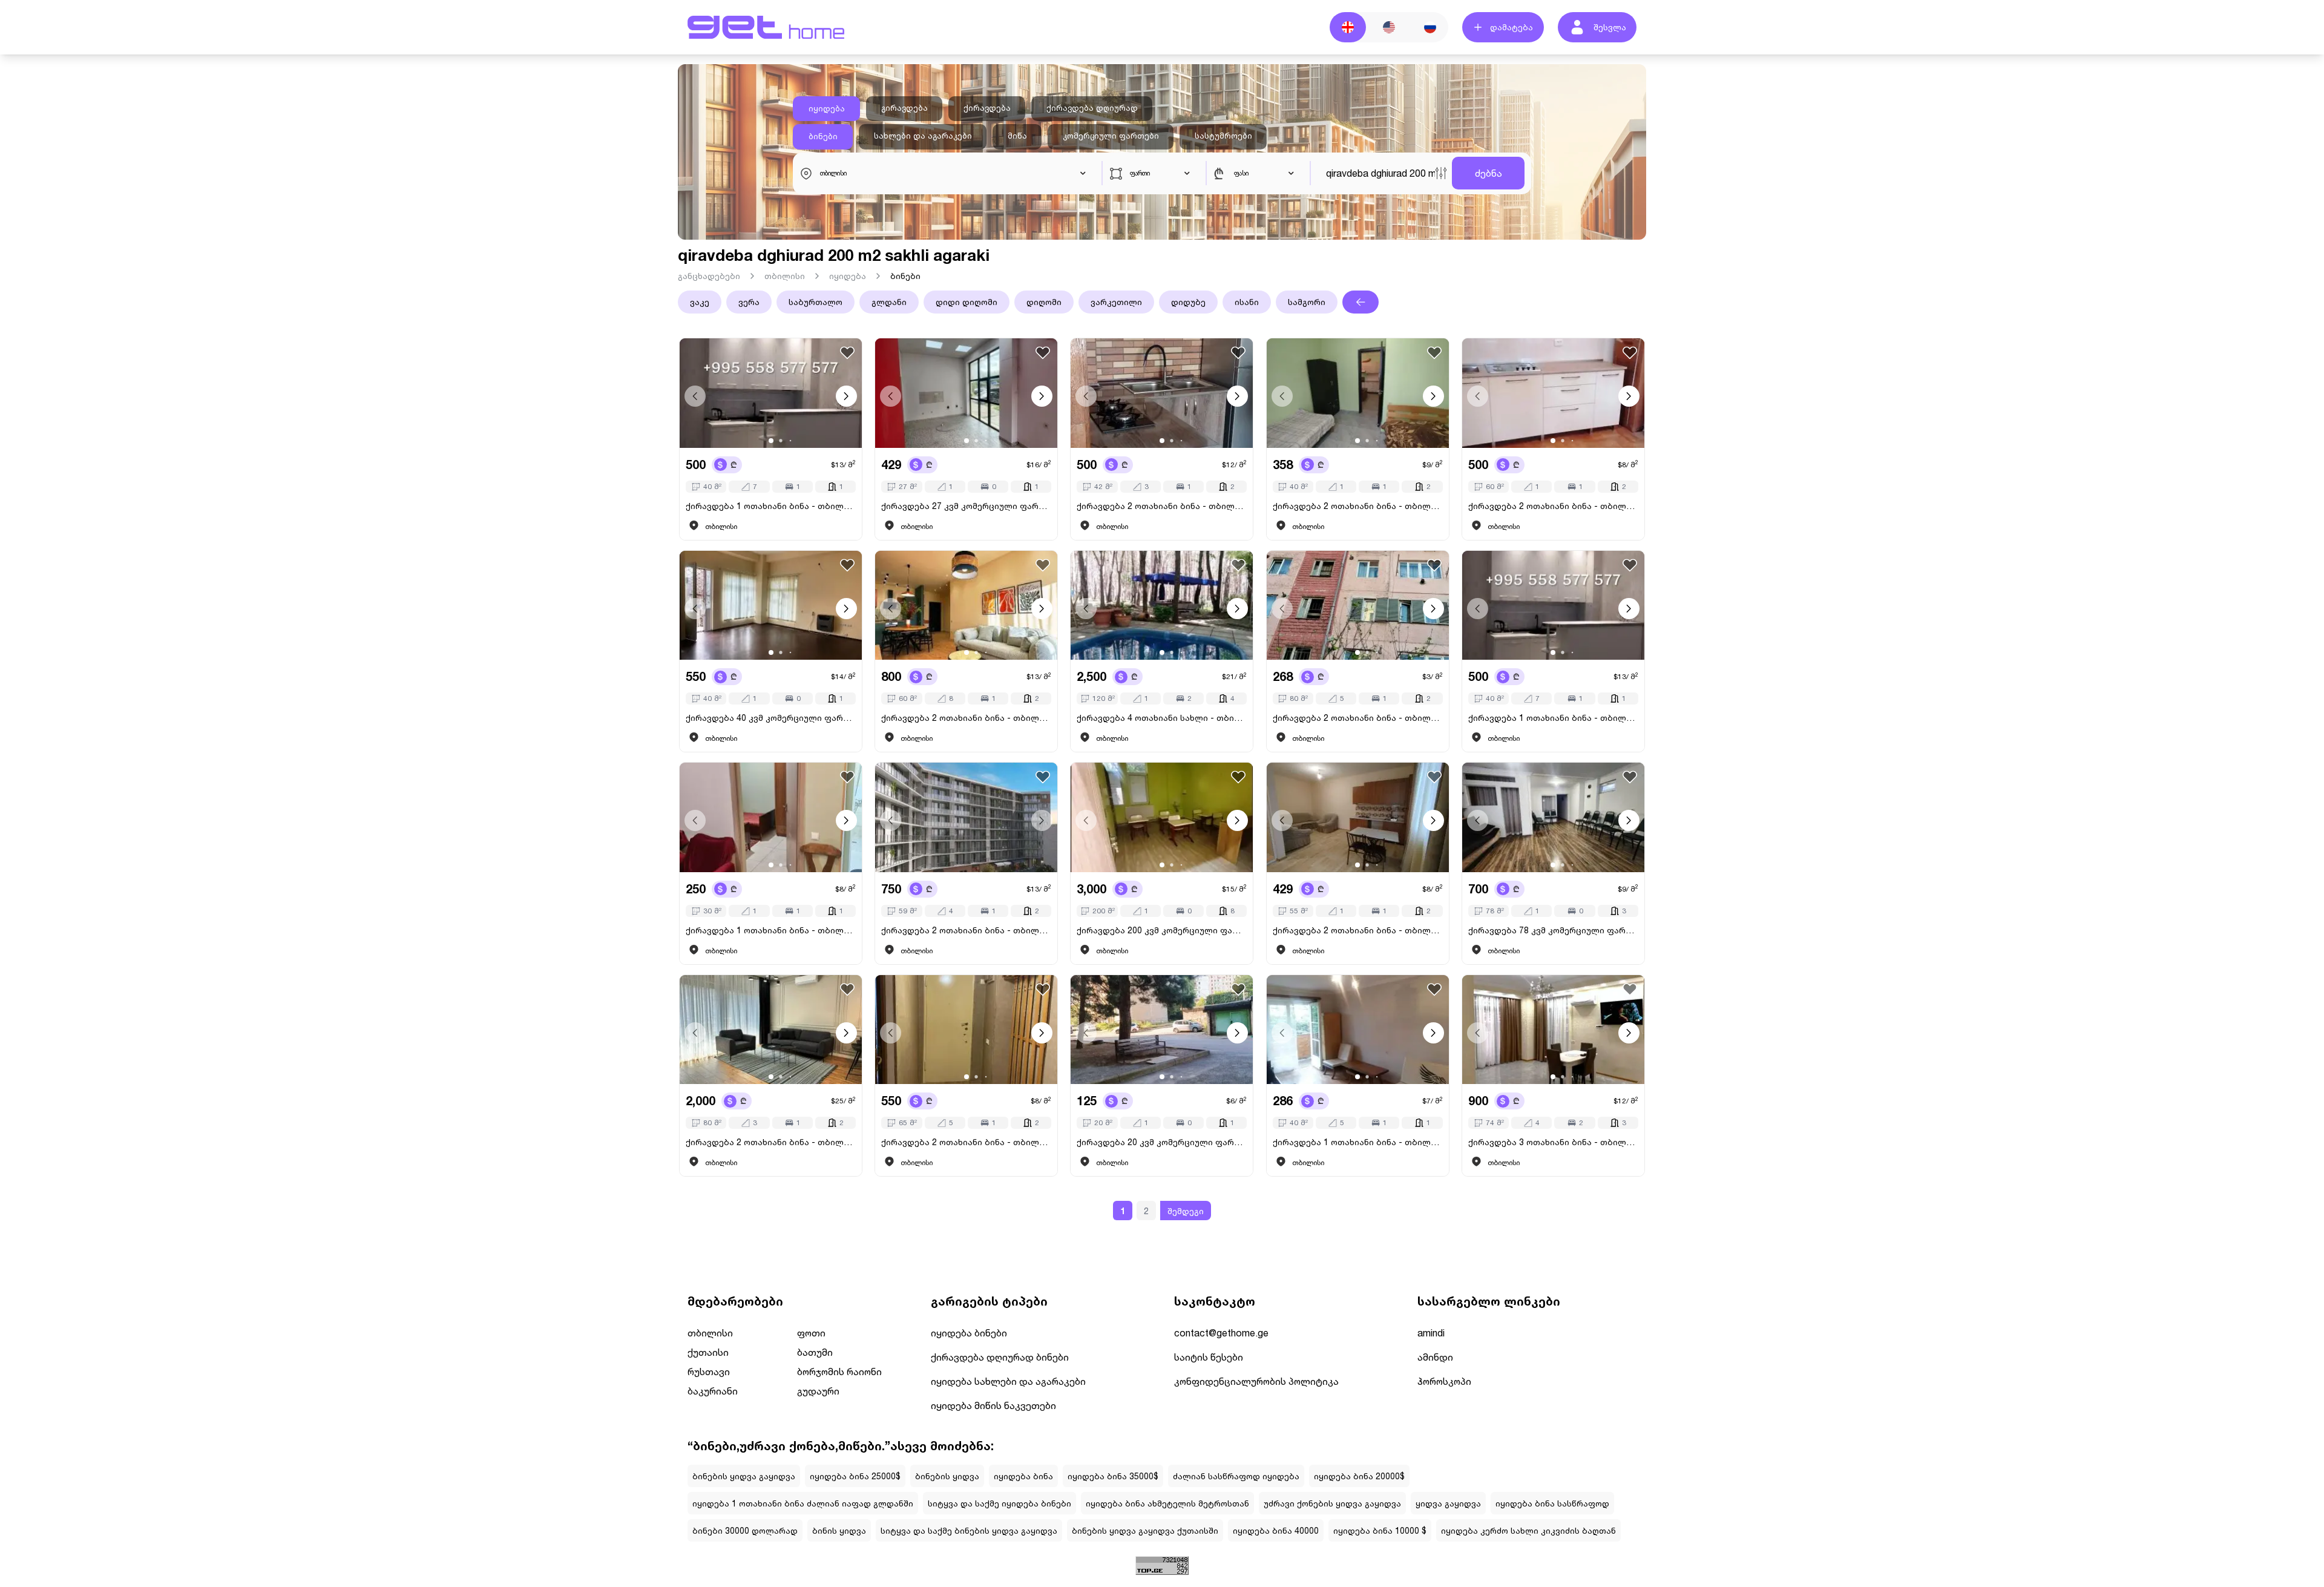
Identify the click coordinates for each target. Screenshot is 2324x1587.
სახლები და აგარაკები (923, 136)
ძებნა (1489, 173)
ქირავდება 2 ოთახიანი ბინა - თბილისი (1162, 506)
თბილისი (785, 276)
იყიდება (827, 108)
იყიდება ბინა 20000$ (1359, 1476)
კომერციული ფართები (1111, 136)
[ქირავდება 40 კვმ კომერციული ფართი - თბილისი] (771, 606)
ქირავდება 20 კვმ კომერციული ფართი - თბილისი (1162, 1142)
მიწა (1017, 136)
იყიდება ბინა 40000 (1276, 1530)
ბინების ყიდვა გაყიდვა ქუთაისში (1145, 1530)
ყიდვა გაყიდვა (1448, 1503)
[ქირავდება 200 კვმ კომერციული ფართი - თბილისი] (1162, 817)
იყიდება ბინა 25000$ (855, 1476)
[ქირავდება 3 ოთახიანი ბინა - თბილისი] (1553, 1030)
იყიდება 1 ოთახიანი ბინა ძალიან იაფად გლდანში (803, 1503)
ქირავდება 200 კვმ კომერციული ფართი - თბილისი (1162, 930)
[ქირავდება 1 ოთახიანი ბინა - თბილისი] (771, 393)
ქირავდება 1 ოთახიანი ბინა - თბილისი (771, 506)
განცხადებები (709, 276)
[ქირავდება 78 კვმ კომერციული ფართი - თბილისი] (1553, 817)
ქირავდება (987, 108)
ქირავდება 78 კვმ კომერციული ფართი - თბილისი (1553, 930)
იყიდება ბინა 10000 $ (1380, 1530)
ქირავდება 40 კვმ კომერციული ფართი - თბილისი (771, 718)
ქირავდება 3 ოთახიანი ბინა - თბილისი (1553, 1142)
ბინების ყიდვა (947, 1476)
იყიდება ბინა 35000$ (1113, 1476)
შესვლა (1610, 27)
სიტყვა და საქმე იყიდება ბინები (1000, 1503)
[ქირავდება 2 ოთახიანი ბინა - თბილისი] (1162, 393)
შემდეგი (1186, 1211)
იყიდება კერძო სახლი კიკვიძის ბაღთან (1528, 1530)
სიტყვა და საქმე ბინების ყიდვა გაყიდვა (969, 1530)
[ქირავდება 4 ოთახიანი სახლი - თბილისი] (1162, 606)
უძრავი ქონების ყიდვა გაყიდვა (1332, 1503)
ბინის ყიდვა (839, 1530)
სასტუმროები (1223, 136)
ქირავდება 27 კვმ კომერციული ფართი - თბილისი (966, 506)
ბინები (823, 136)
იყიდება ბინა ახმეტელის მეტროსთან (1167, 1503)
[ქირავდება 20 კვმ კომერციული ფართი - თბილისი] (1162, 1030)
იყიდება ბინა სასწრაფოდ (1552, 1503)
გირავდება (904, 108)
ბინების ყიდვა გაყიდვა (744, 1476)
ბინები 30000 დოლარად (745, 1530)
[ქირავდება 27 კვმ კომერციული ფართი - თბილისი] (966, 393)
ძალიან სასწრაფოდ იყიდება (1236, 1476)
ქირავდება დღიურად (1092, 108)
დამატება (1512, 27)
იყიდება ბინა (1023, 1476)
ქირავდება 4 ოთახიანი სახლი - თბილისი (1162, 718)
